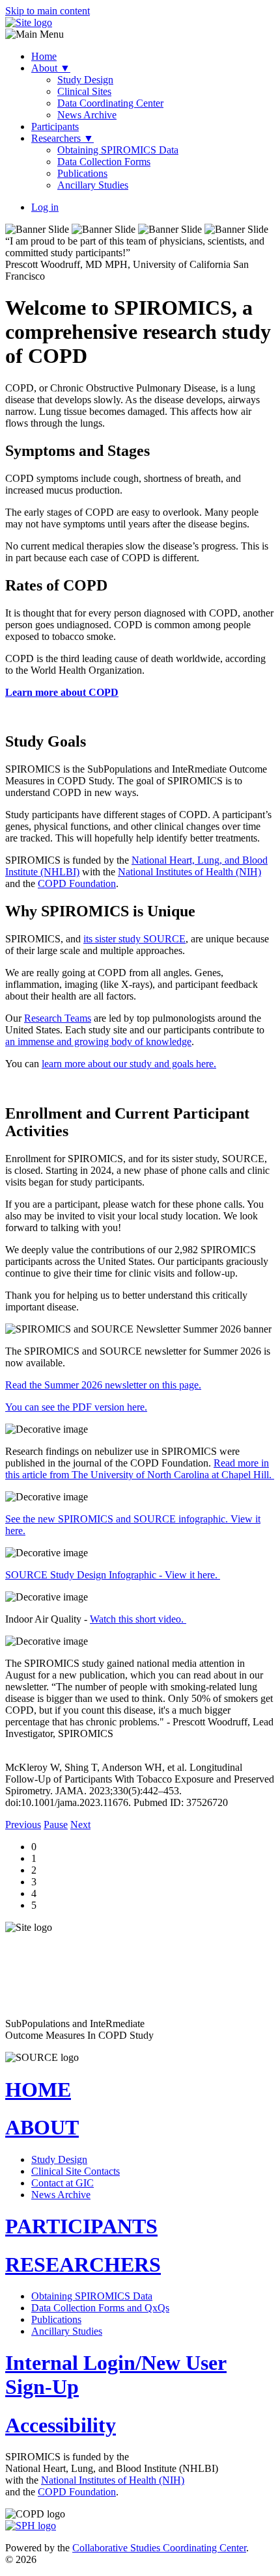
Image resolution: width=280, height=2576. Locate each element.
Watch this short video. (138, 1619)
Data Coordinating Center (110, 103)
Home (44, 56)
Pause (56, 1825)
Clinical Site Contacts (76, 2171)
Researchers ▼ (63, 138)
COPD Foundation (77, 883)
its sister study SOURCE (134, 939)
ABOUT (42, 2127)
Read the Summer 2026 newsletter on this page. (103, 1385)
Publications (82, 173)
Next (80, 1825)
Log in (45, 207)
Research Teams (58, 1018)
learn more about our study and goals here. (129, 1064)
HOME (38, 2090)
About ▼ (51, 68)
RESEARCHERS (83, 2264)
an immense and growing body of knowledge (98, 1042)
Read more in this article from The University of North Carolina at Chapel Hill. (140, 1469)
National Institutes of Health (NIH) (189, 872)
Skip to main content (48, 11)
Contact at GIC (63, 2183)
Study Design (85, 80)
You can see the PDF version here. (76, 1407)
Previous (23, 1825)
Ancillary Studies (93, 185)
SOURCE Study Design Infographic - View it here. (113, 1575)
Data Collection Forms (104, 162)
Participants (55, 126)
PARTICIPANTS (81, 2226)
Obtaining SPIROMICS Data (118, 150)
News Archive (87, 115)
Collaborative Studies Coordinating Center (159, 2548)
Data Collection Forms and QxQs (100, 2308)
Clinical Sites (84, 91)
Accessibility (61, 2425)
